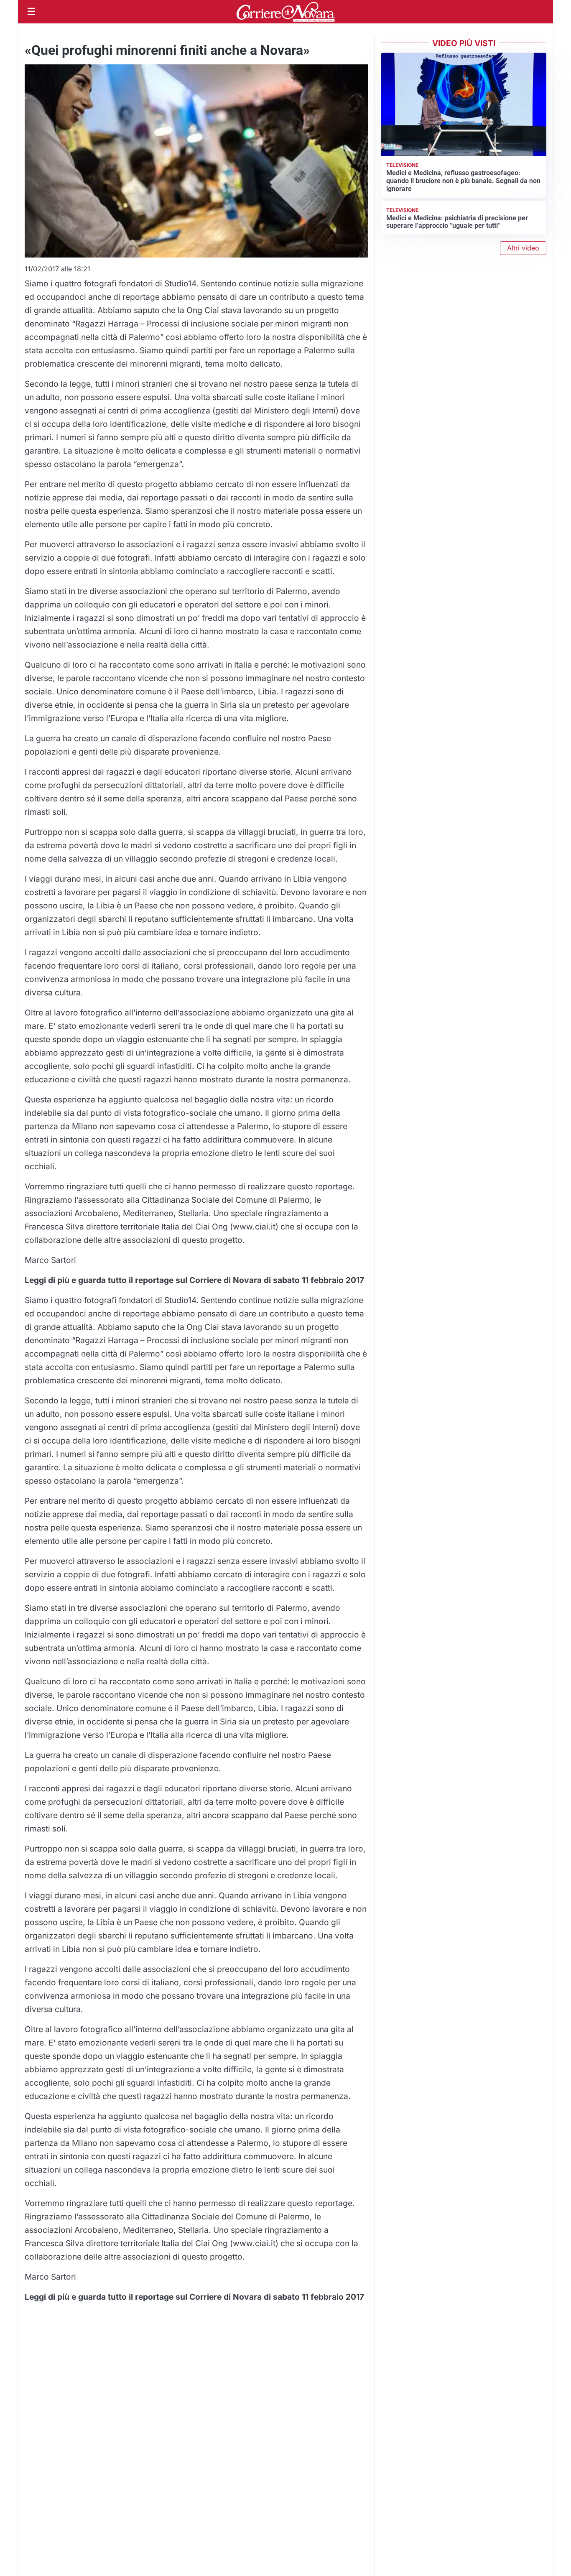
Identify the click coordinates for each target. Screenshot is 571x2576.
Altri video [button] (523, 248)
